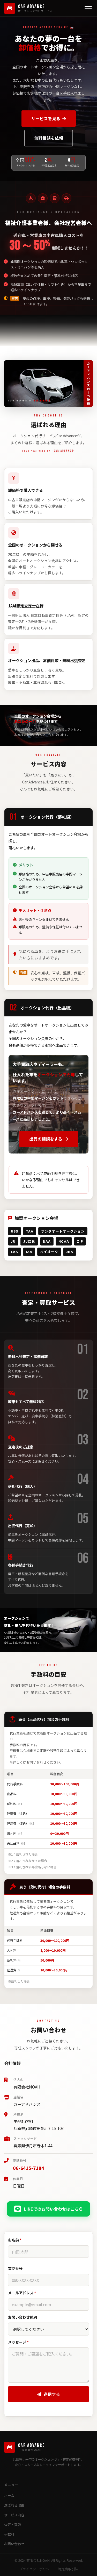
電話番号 (15, 2268)
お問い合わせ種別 (23, 2317)
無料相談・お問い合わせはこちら (52, 325)
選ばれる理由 (14, 2505)
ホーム (9, 2496)
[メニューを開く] (88, 8)
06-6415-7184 (28, 2168)
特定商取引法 (68, 2569)
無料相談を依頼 (49, 138)
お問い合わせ (14, 2544)
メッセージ (18, 2342)
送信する (52, 2394)
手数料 (9, 2534)
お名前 (15, 2240)
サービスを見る (46, 118)
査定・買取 (13, 2525)
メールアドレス (22, 2293)
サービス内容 (14, 2515)
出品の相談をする (46, 1139)
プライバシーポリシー (36, 2569)
